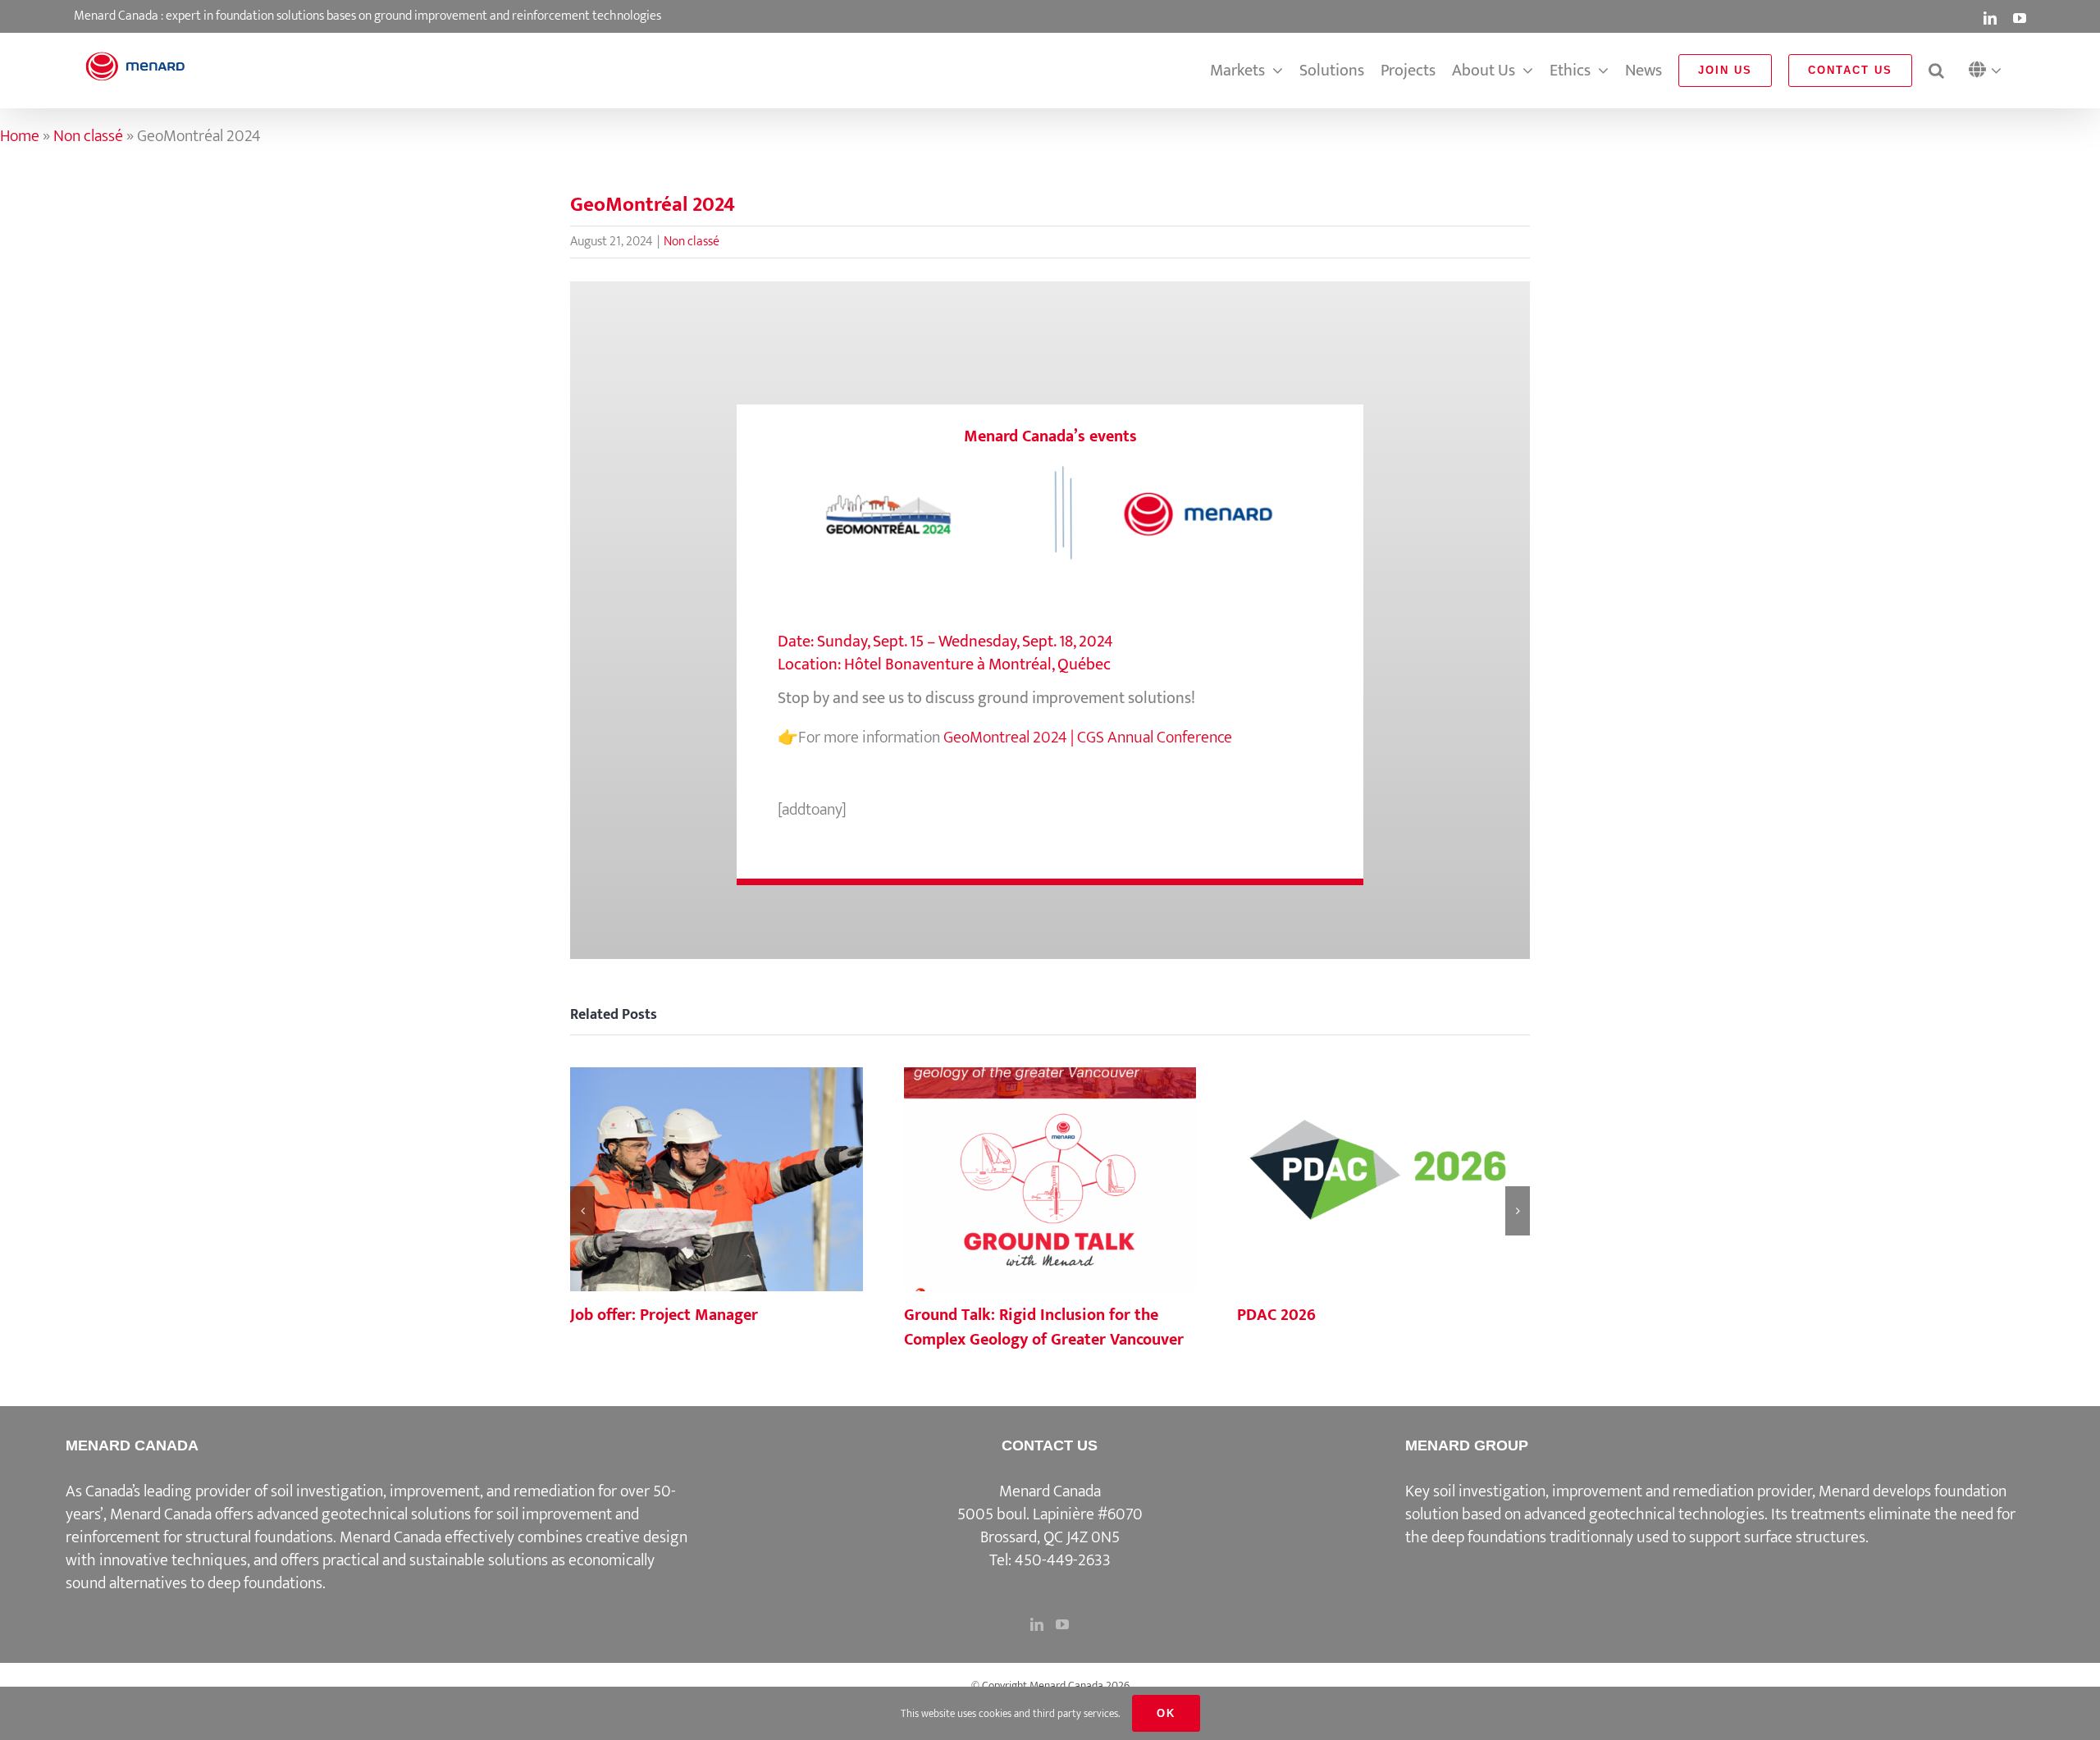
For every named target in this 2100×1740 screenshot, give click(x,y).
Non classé (88, 136)
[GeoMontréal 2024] (1050, 466)
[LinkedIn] (1037, 1624)
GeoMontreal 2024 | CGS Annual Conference (1088, 738)
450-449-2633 (1063, 1560)
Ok (1166, 1713)
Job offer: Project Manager (716, 1181)
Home (20, 136)
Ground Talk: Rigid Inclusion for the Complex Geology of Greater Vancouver (1050, 1181)
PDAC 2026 (1384, 1181)
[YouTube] (1062, 1624)
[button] (1989, 71)
